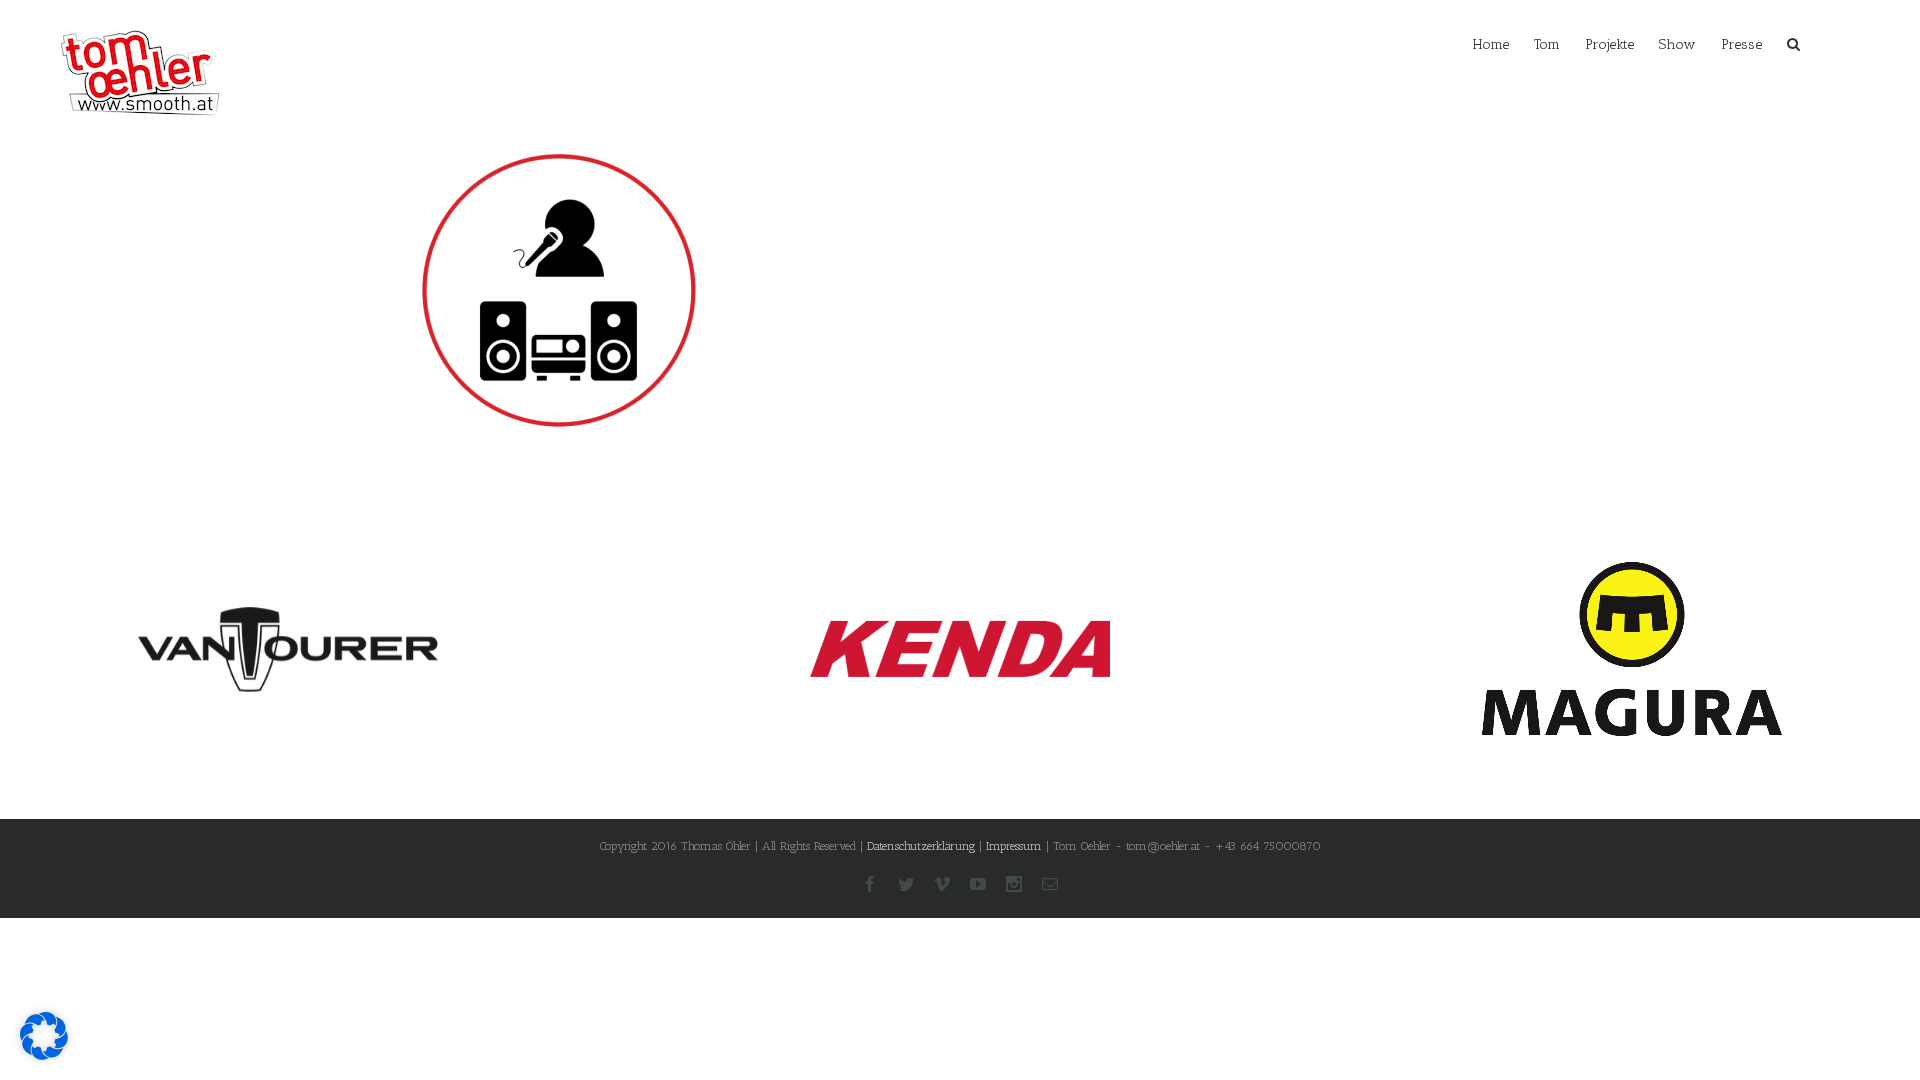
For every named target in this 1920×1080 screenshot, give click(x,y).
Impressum (1014, 846)
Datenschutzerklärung (921, 846)
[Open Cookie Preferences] (44, 1055)
